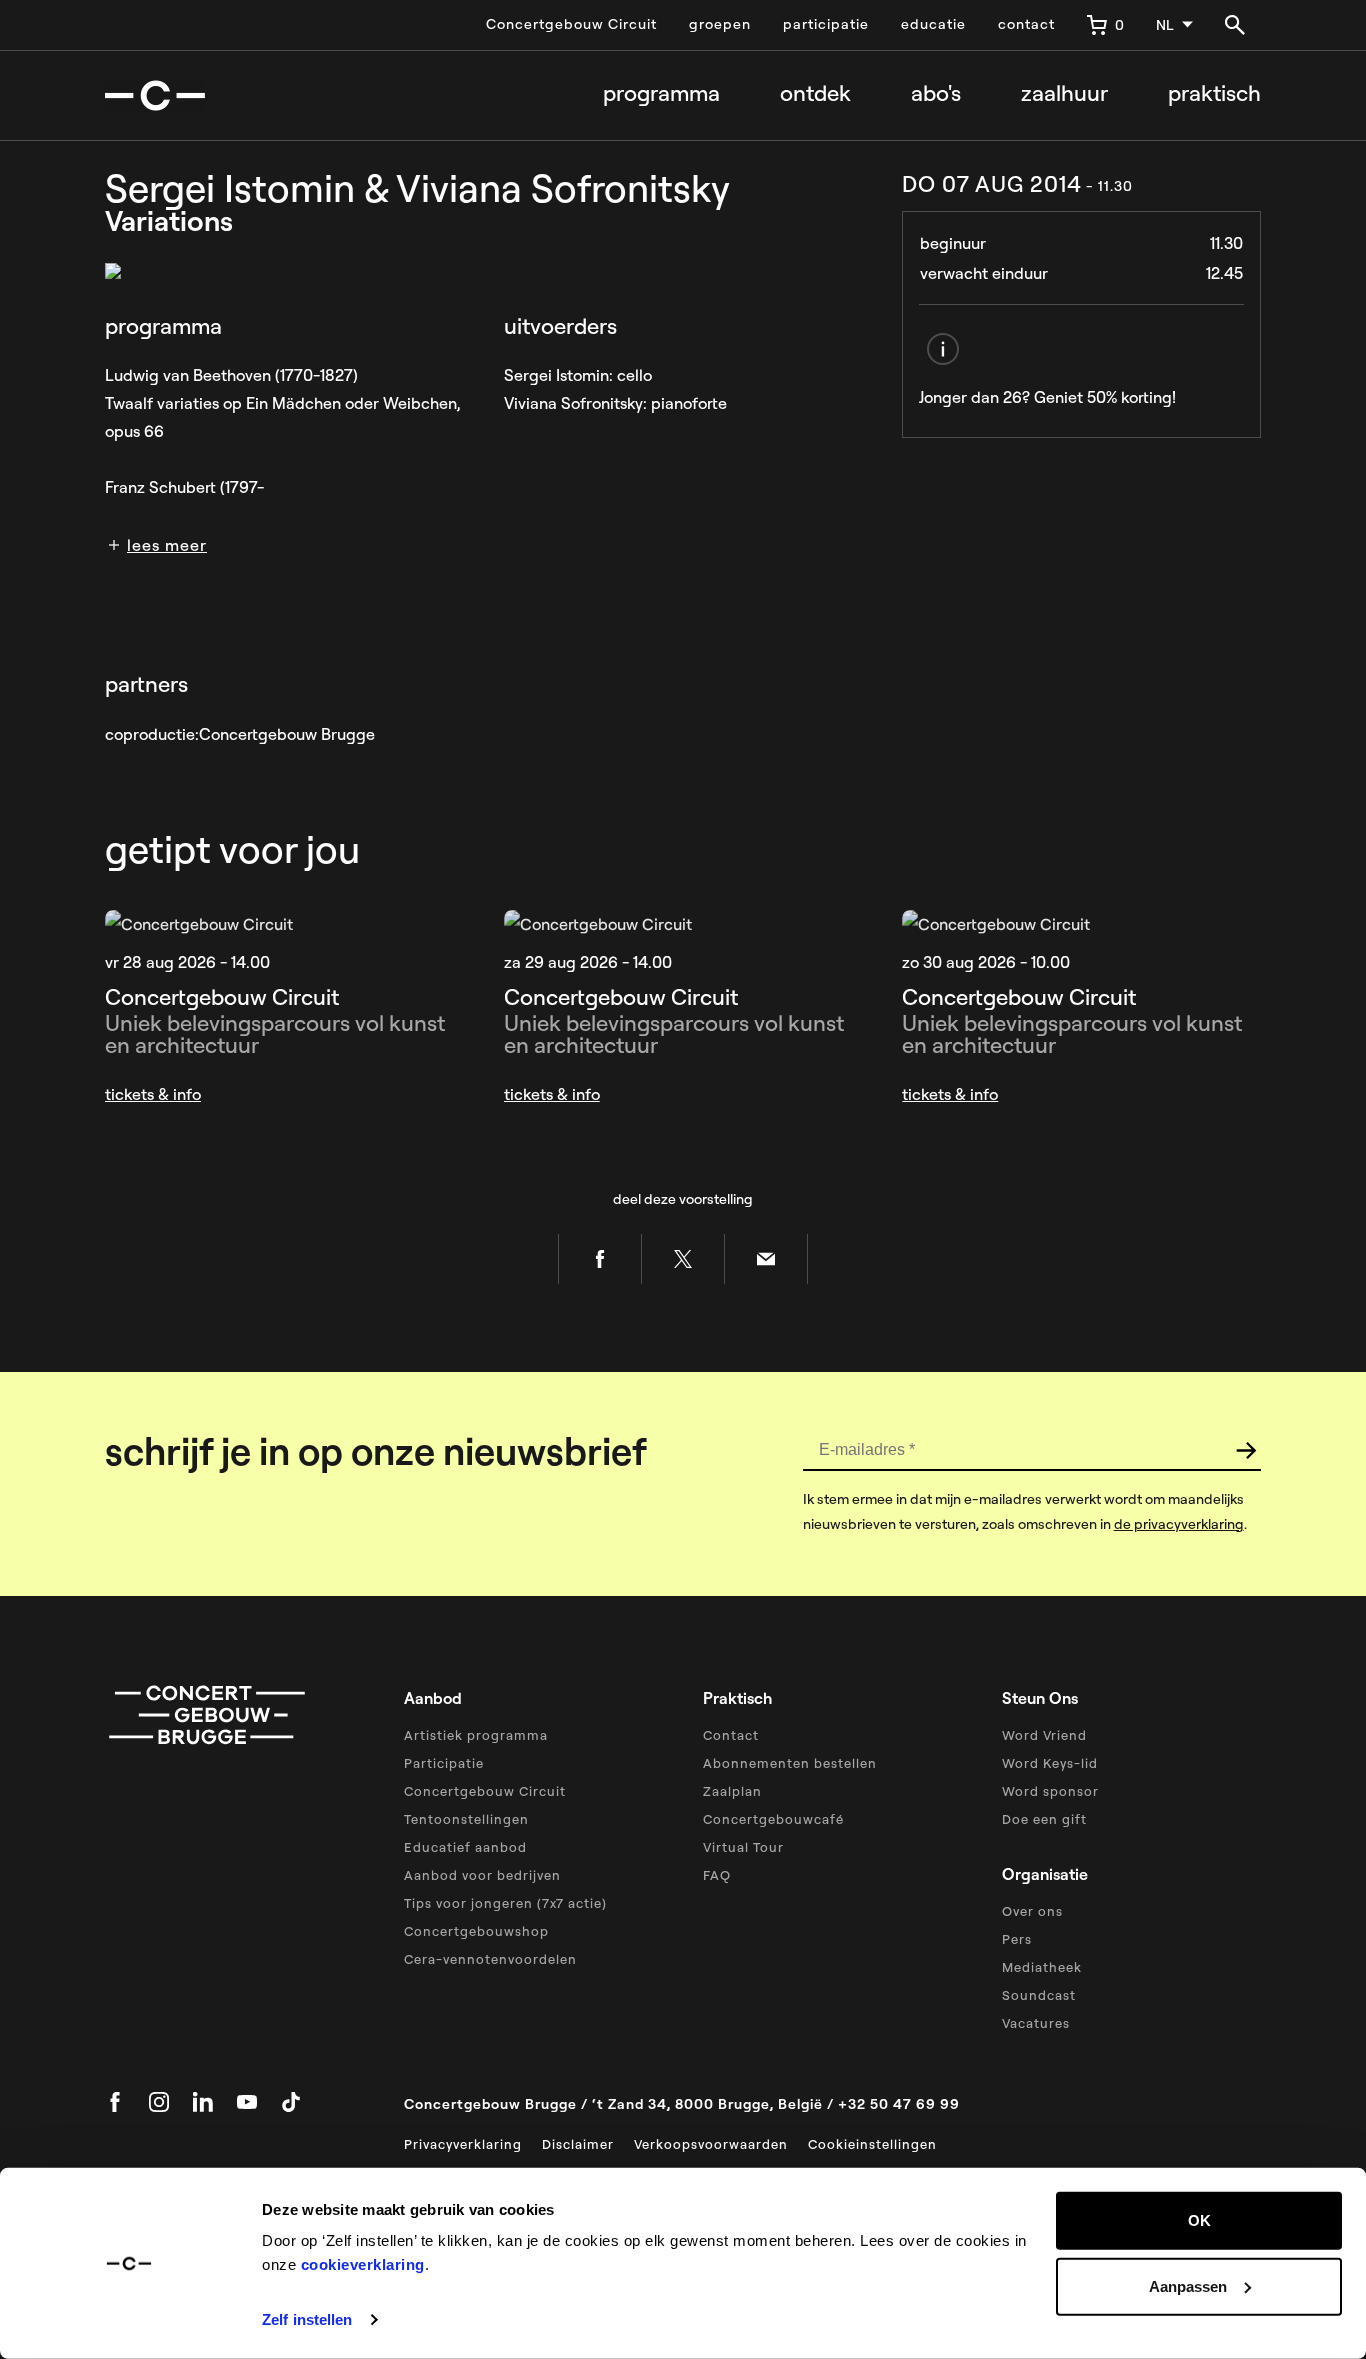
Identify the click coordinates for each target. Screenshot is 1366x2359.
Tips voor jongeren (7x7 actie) (505, 1903)
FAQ (717, 1875)
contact (1026, 24)
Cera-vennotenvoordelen (490, 1959)
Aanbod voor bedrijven (482, 1875)
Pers (1017, 1939)
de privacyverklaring (1179, 1524)
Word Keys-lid (1050, 1763)
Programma (661, 93)
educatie (933, 24)
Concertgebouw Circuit (571, 24)
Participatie (444, 1763)
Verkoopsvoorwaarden (711, 2144)
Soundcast (1039, 1995)
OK (1199, 2220)
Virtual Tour (743, 1847)
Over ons (1032, 1911)
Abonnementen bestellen (790, 1763)
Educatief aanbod (465, 1847)
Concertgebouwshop (476, 1931)
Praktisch (1214, 93)
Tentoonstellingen (466, 1819)
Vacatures (1036, 2023)
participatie (826, 24)
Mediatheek (1042, 1967)
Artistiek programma (476, 1735)
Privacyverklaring (463, 2144)
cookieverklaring (363, 2264)
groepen (720, 24)
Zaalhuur (1064, 93)
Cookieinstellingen (872, 2144)
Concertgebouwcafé (773, 1819)
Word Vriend (1044, 1735)
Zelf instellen (307, 2319)
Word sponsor (1050, 1791)
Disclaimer (578, 2144)
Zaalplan (732, 1791)
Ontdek (815, 93)
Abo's (936, 93)
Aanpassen (1188, 2285)
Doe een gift (1044, 1819)
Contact (731, 1735)
